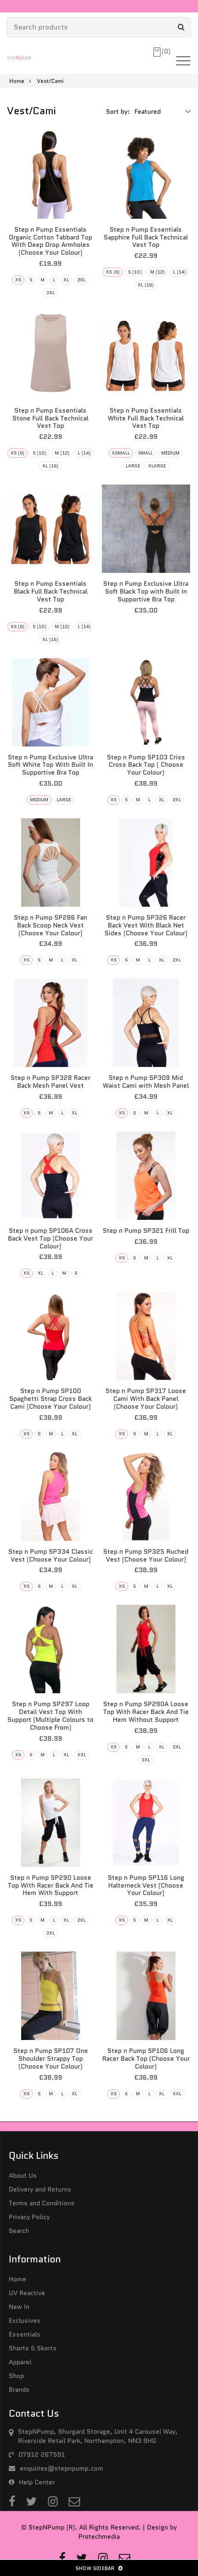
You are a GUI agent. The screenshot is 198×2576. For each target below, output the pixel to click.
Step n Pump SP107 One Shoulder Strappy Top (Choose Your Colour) (51, 2058)
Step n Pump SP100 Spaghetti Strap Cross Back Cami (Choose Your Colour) (50, 1399)
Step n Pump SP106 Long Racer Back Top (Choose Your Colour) (146, 2058)
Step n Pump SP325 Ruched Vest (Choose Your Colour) (146, 1555)
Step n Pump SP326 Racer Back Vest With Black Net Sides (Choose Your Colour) (146, 925)
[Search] (181, 27)
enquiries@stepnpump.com (61, 2468)
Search (19, 2231)
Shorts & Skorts (33, 2348)
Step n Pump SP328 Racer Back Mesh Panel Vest (50, 1081)
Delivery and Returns (40, 2189)
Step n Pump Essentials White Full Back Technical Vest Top (146, 418)
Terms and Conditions (42, 2203)
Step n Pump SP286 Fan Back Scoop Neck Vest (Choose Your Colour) (50, 925)
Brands (19, 2390)
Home (17, 81)
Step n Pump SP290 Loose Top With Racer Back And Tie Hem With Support (51, 1885)
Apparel (20, 2362)
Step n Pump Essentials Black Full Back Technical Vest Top (51, 591)
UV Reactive (27, 2293)
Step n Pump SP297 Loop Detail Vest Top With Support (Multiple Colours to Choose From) (50, 1715)
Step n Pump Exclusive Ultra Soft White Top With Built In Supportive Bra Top (50, 765)
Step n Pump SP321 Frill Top (146, 1230)
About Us (23, 2175)
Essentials (25, 2334)
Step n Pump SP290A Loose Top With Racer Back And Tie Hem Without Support (146, 1712)
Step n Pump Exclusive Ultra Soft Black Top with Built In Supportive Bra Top (146, 591)
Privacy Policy (29, 2217)
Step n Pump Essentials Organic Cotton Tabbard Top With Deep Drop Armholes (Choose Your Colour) (50, 241)
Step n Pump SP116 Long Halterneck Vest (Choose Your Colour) (146, 1885)
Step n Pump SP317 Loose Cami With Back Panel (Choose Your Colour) (146, 1399)
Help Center (37, 2482)
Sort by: (118, 111)
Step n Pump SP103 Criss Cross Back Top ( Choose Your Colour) (146, 765)
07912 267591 (42, 2454)
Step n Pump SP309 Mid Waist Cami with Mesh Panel (146, 1081)
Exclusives (25, 2320)
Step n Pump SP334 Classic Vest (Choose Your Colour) (51, 1555)
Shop (16, 2376)
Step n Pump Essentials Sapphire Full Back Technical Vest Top (146, 237)
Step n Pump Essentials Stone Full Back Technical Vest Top (50, 418)
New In (19, 2307)
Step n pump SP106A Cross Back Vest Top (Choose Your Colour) (50, 1238)
